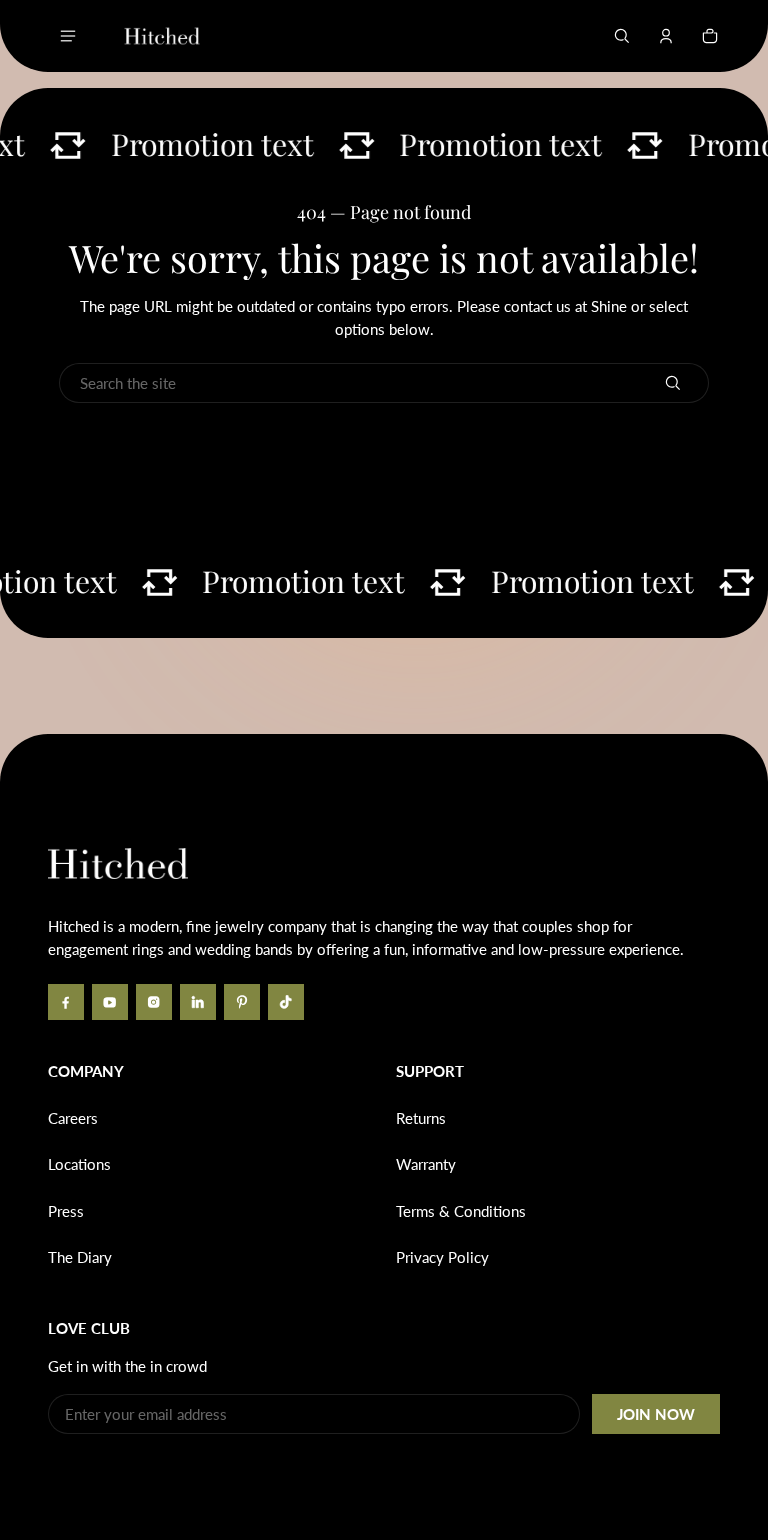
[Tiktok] (286, 1002)
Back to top (108, 764)
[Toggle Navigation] (68, 36)
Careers (73, 1118)
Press (66, 1211)
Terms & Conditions (461, 1211)
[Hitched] (162, 36)
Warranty (426, 1164)
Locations (79, 1164)
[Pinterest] (242, 1002)
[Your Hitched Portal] (666, 36)
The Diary (80, 1257)
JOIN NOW (656, 1414)
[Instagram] (154, 1002)
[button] (622, 36)
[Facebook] (66, 1002)
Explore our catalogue (550, 446)
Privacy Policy (442, 1257)
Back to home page (218, 446)
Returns (421, 1118)
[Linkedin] (198, 1002)
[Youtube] (110, 1002)
